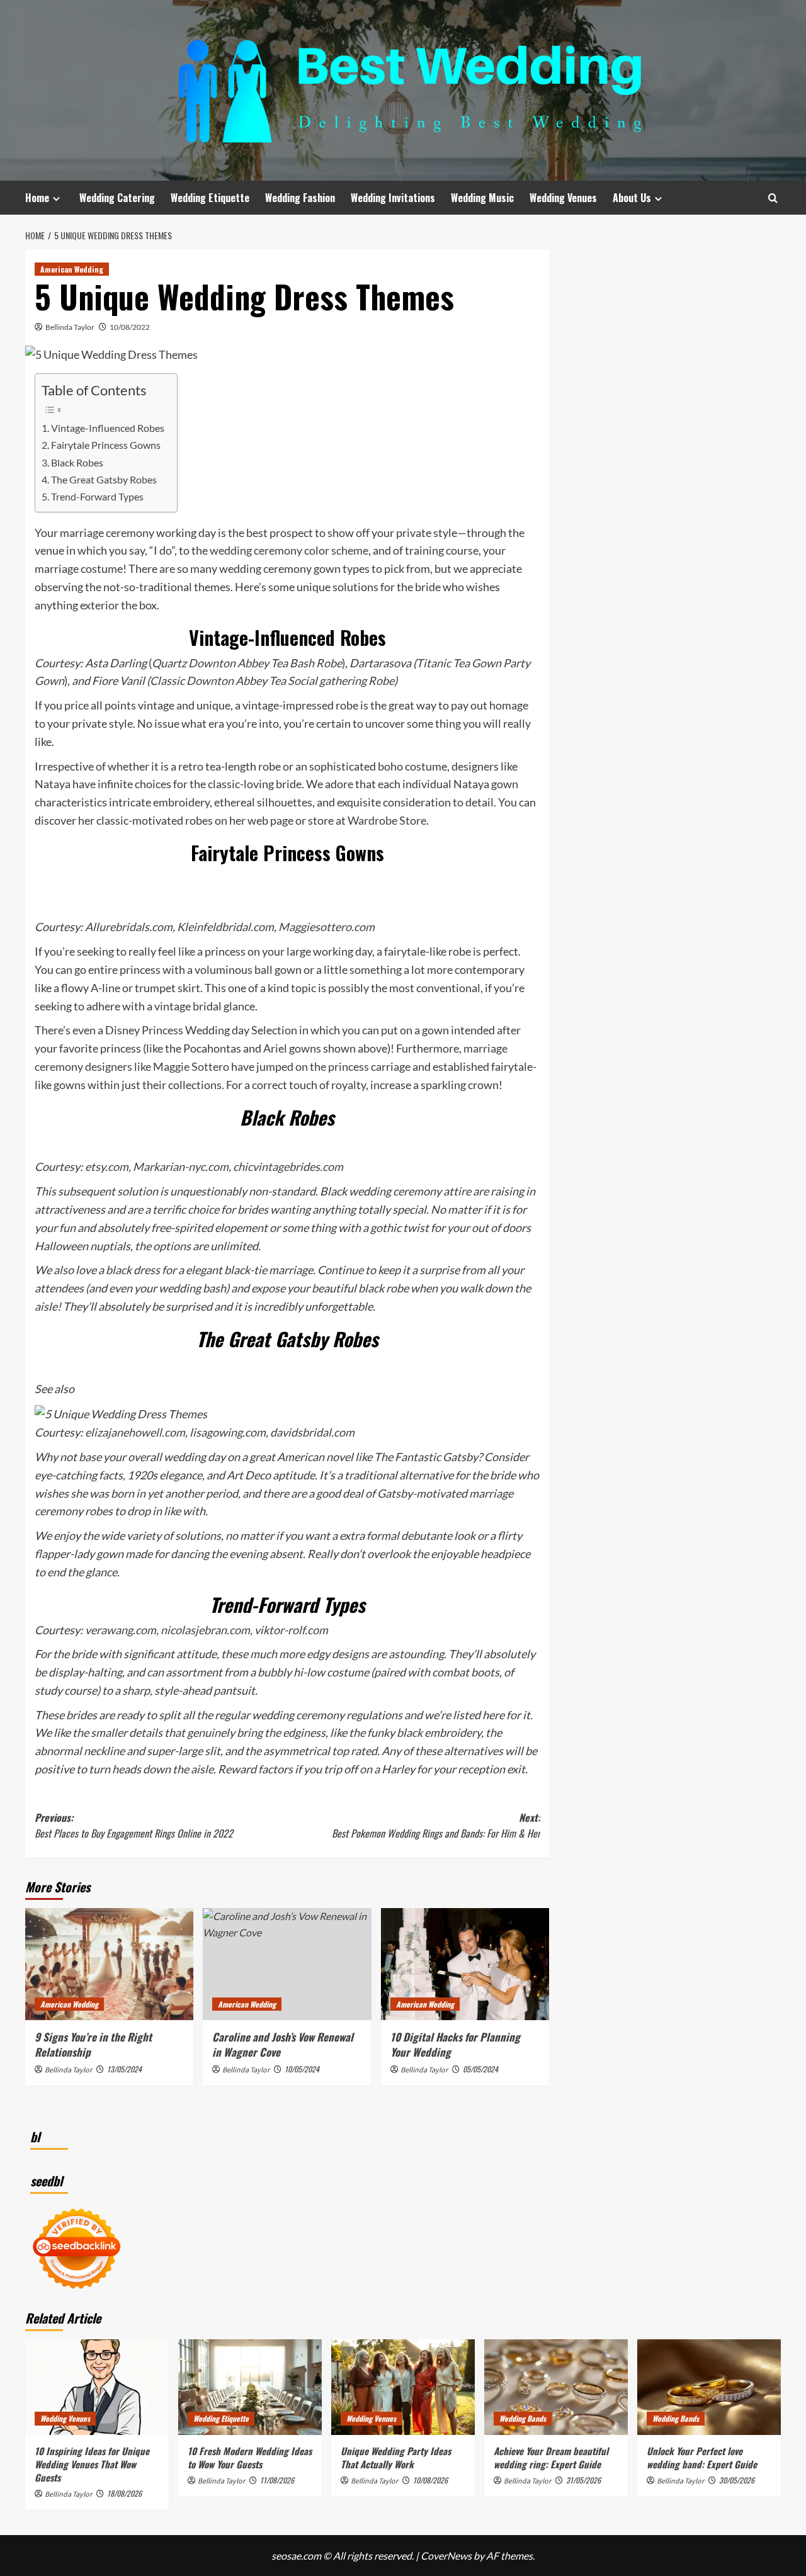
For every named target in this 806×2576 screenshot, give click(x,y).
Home (37, 198)
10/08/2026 (430, 2480)
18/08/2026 (124, 2493)
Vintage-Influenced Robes (108, 428)
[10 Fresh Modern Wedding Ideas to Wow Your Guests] (250, 2387)
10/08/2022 (130, 327)
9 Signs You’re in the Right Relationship (93, 2044)
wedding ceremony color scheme (289, 550)
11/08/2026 (277, 2480)
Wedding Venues (563, 198)
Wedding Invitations (393, 198)
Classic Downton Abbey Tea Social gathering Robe (272, 681)
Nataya (53, 784)
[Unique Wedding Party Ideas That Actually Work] (403, 2387)
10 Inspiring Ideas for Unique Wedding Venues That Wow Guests (92, 2464)
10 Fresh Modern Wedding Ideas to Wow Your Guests (250, 2457)
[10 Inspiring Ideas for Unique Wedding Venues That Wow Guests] (97, 2387)
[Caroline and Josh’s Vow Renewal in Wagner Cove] (287, 1964)
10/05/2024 (302, 2069)
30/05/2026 (737, 2480)
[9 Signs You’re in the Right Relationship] (109, 1964)
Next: (436, 1826)
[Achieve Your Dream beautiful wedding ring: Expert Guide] (556, 2387)
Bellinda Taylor (70, 327)
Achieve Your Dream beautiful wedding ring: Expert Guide (551, 2457)
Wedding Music (482, 198)
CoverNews (446, 2556)
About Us (632, 198)
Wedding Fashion (300, 198)
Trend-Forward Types (97, 496)
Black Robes (77, 462)
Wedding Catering (117, 198)
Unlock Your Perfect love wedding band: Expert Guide (702, 2457)
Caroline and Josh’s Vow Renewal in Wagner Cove (283, 2044)
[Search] (773, 198)
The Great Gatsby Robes (104, 479)
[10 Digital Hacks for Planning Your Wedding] (465, 1964)
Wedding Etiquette (210, 198)
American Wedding (72, 269)
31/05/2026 (583, 2480)
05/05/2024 (480, 2069)
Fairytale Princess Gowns (106, 445)
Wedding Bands (523, 2418)
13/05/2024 (124, 2069)
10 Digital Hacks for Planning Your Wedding (455, 2044)
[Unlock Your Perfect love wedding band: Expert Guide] (709, 2387)
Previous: (134, 1826)
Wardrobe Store (387, 820)
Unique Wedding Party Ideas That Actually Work (396, 2457)
